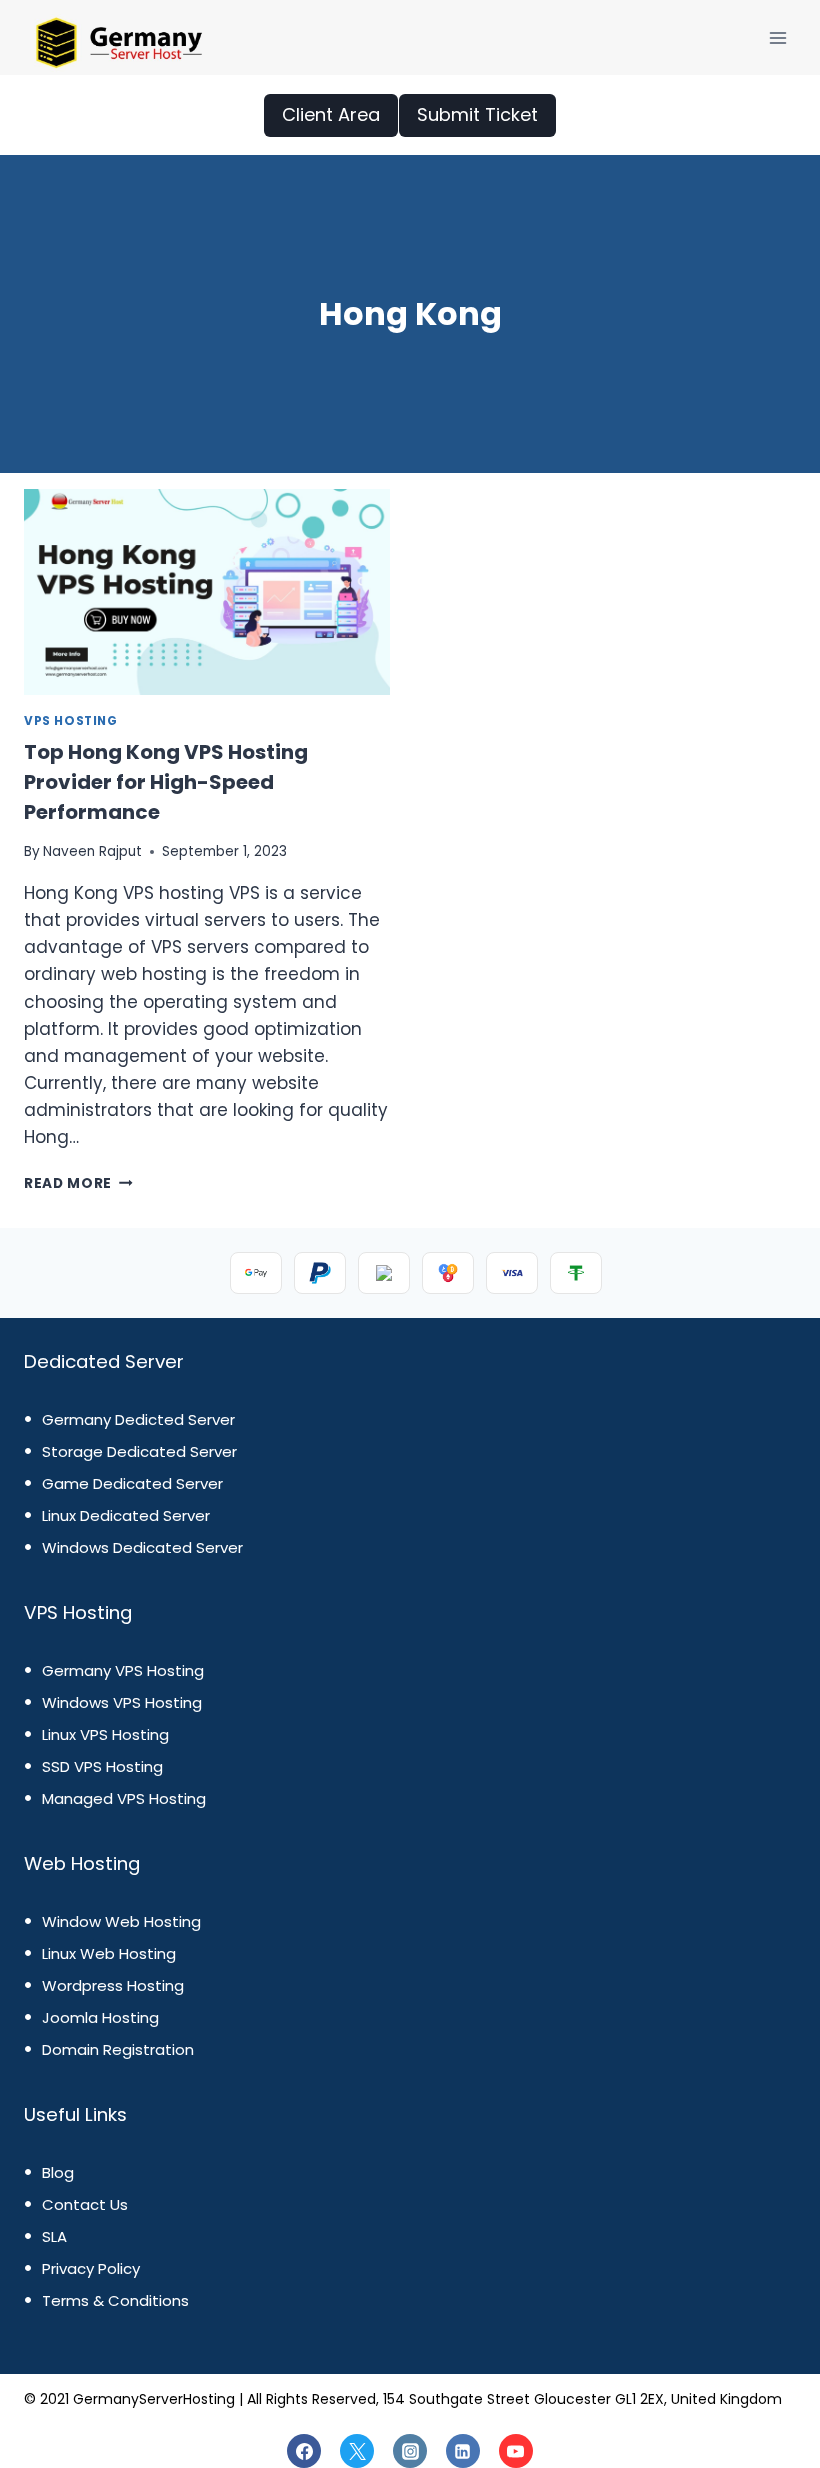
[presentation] (207, 592)
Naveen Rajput (92, 851)
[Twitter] (357, 2451)
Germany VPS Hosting (123, 1670)
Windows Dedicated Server (142, 1547)
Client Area (331, 114)
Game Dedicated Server (132, 1483)
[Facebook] (304, 2451)
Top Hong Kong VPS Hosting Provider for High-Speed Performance (166, 782)
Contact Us (85, 2204)
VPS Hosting (71, 721)
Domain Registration (118, 2049)
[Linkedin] (463, 2451)
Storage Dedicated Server (139, 1451)
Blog (58, 2172)
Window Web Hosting (121, 1921)
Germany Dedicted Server (138, 1419)
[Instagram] (410, 2451)
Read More (78, 1183)
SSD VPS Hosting (102, 1766)
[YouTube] (516, 2451)
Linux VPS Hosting (105, 1734)
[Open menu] (777, 37)
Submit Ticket (477, 114)
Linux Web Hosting (109, 1953)
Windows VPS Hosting (122, 1702)
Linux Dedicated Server (126, 1515)
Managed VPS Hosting (124, 1798)
